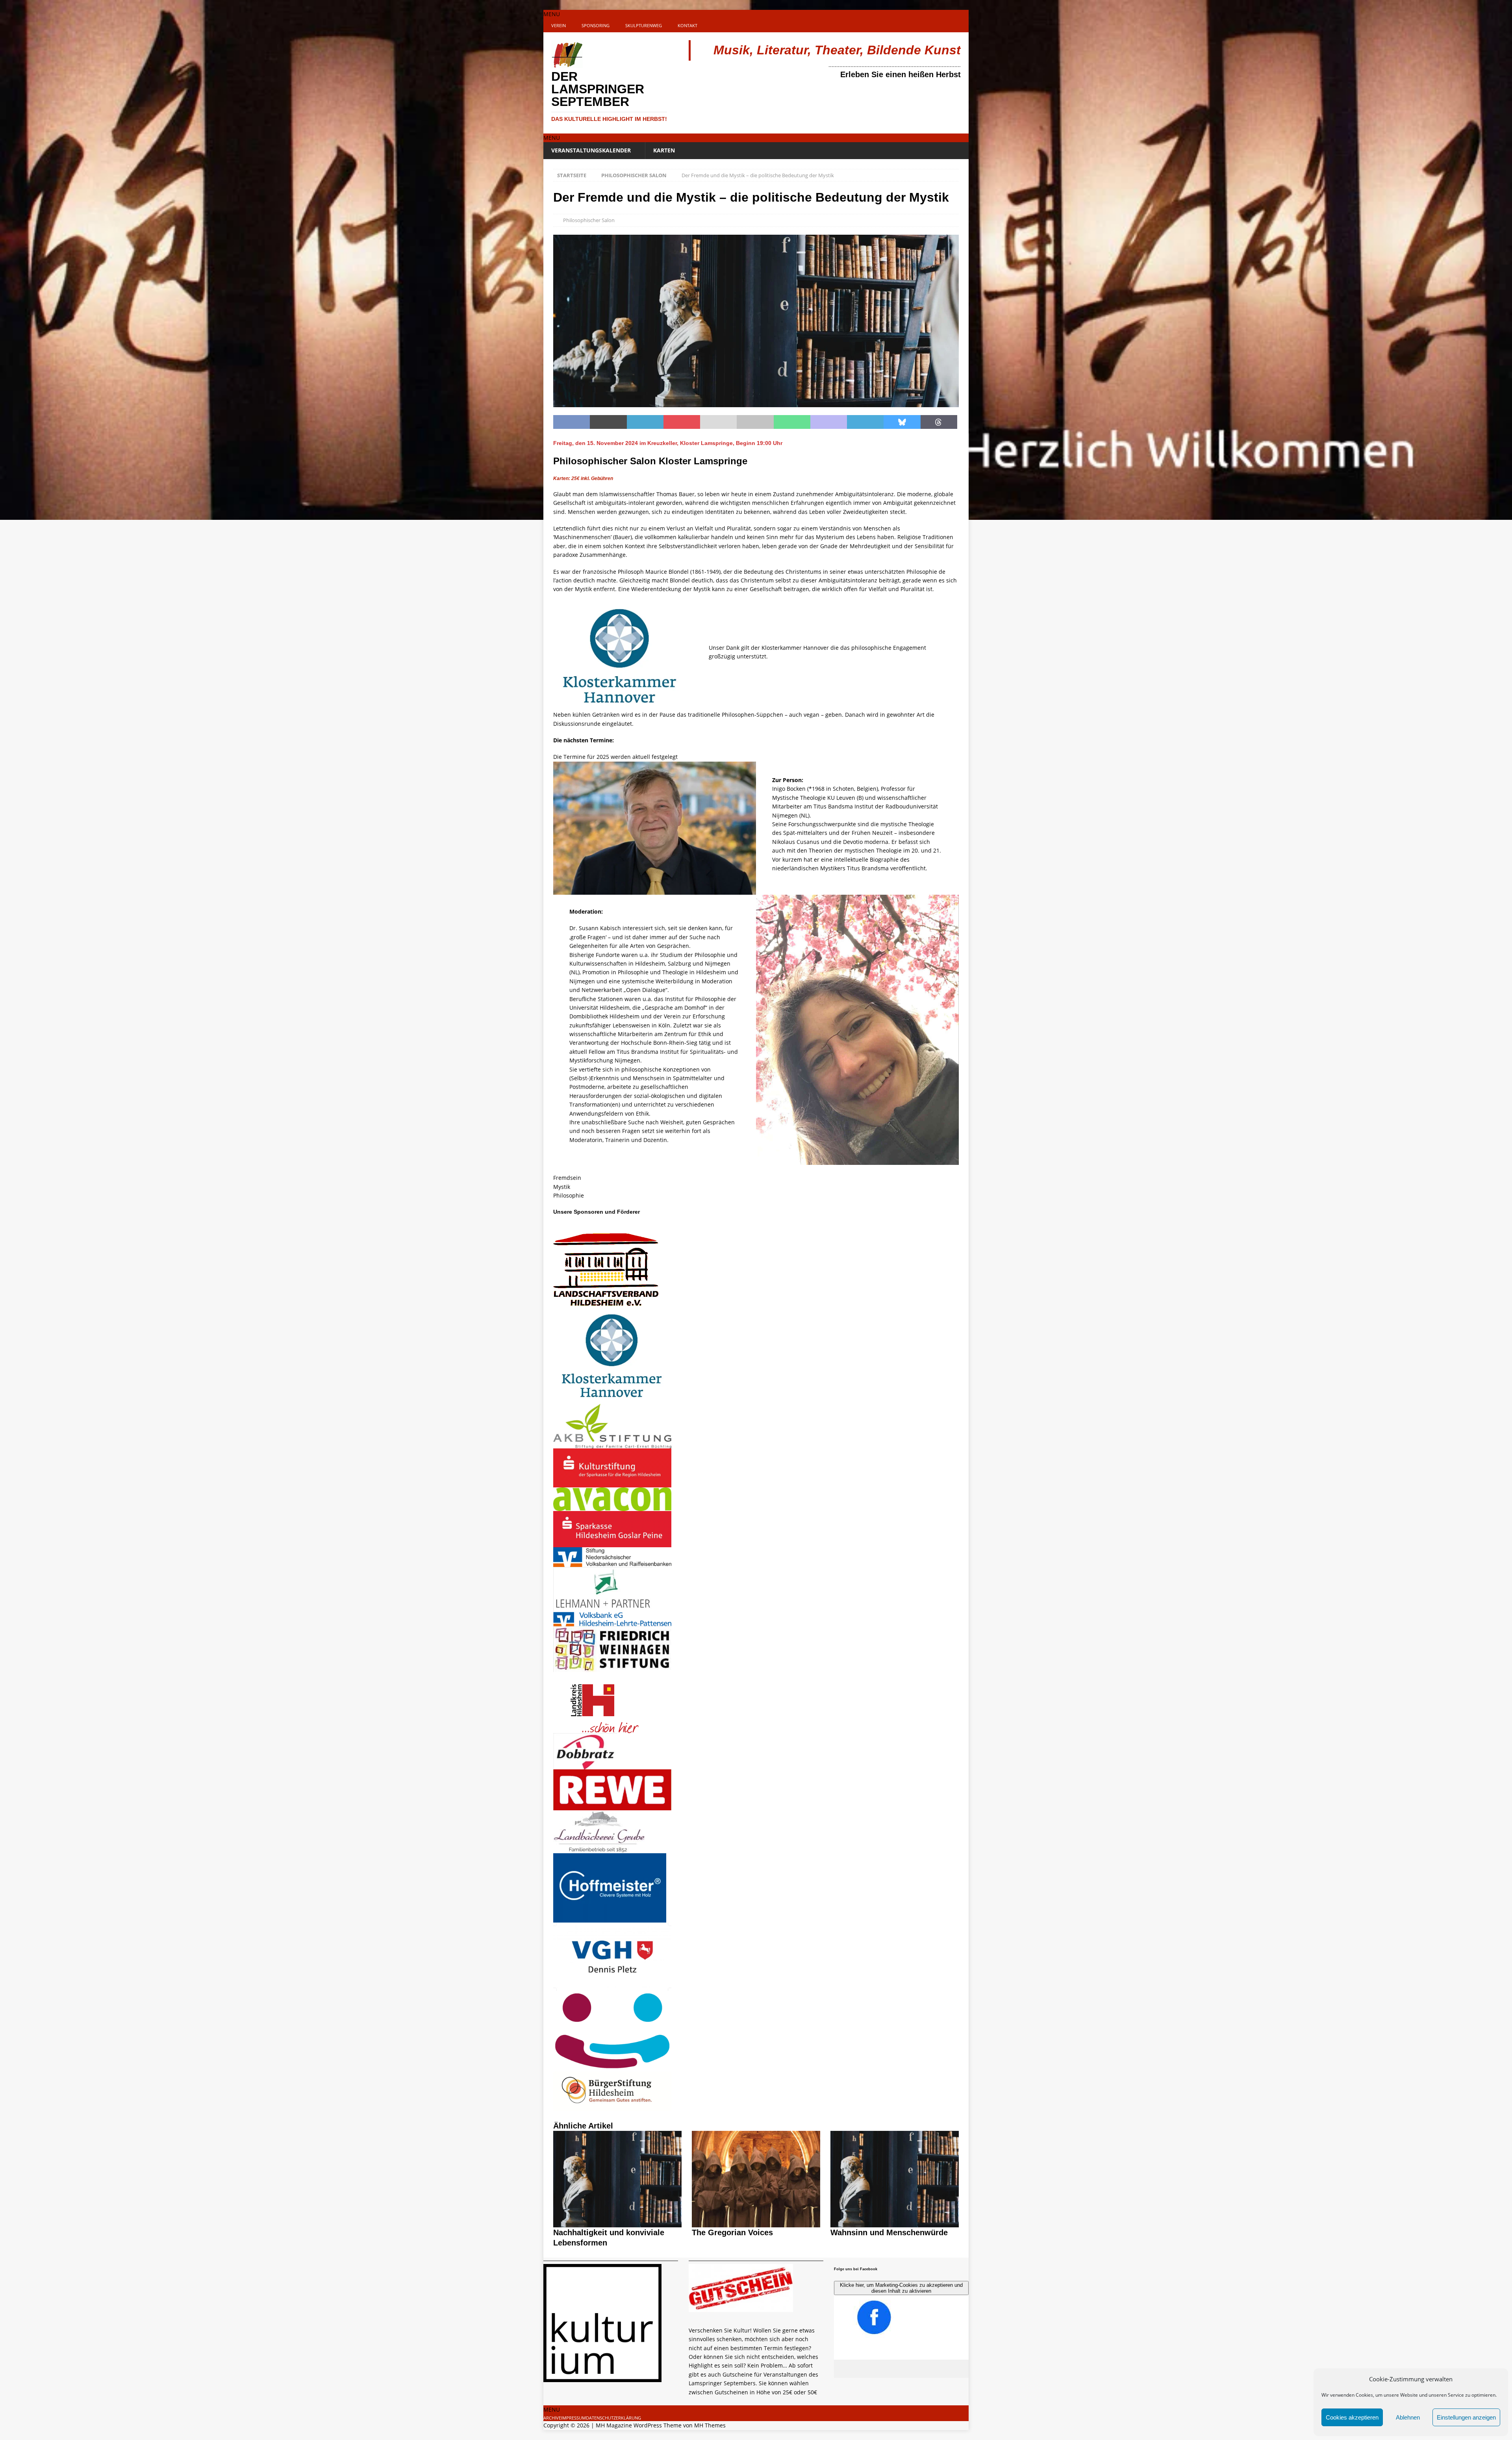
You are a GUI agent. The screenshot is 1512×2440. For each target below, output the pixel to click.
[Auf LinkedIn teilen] (645, 422)
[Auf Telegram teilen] (865, 422)
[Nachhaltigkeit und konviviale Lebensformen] (617, 2223)
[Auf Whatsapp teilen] (792, 422)
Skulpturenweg (644, 25)
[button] (552, 14)
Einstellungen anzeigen (1466, 2417)
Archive (552, 2418)
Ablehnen (1408, 2417)
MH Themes (710, 2425)
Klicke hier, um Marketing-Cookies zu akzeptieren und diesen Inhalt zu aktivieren (901, 2288)
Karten (664, 150)
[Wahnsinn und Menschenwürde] (895, 2223)
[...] (693, 2401)
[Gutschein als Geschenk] (741, 2307)
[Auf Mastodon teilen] (829, 422)
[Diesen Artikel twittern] (608, 422)
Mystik (562, 1187)
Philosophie (569, 1195)
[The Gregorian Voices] (756, 2223)
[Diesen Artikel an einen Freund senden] (718, 422)
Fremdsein (567, 1178)
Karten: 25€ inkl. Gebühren (584, 478)
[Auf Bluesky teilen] (902, 422)
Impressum (573, 2418)
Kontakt (687, 25)
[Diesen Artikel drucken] (755, 422)
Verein (559, 25)
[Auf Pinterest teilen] (682, 422)
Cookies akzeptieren (1352, 2417)
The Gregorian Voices (732, 2232)
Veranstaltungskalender (591, 150)
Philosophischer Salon (589, 220)
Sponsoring (596, 25)
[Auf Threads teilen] (939, 422)
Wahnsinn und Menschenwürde (889, 2232)
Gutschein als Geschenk (735, 2317)
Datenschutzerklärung (613, 2418)
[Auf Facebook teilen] (572, 422)
